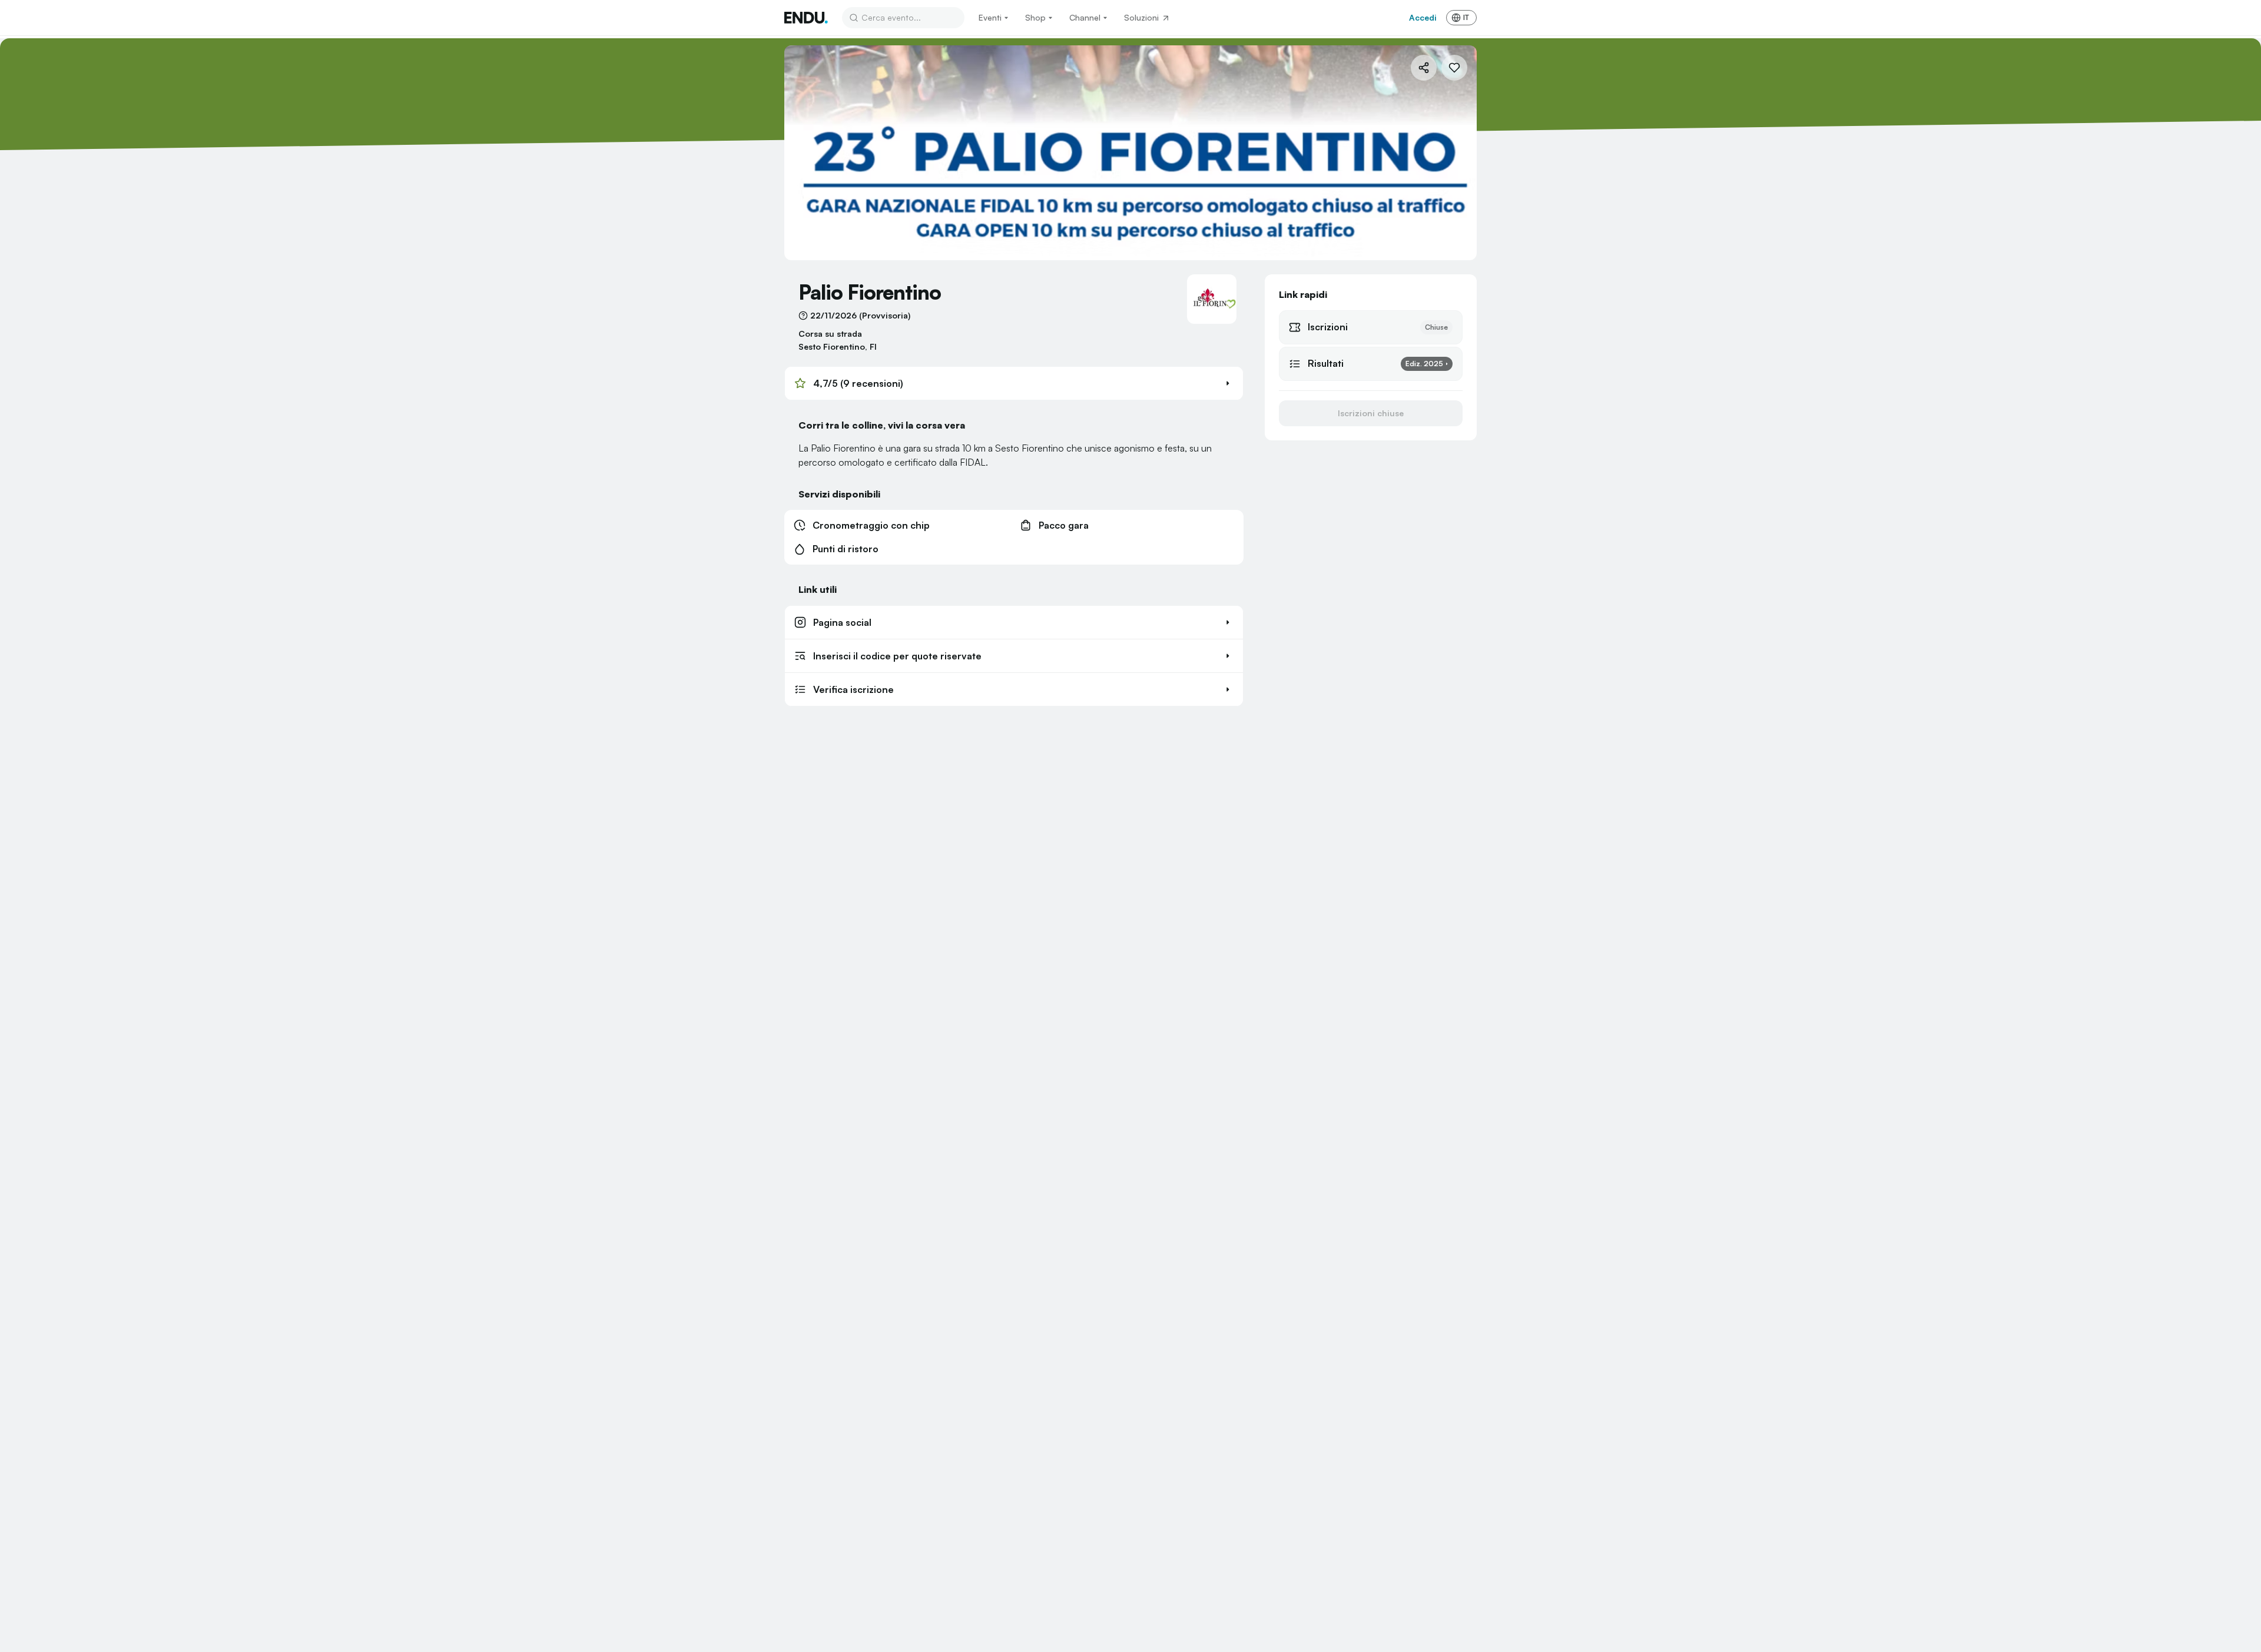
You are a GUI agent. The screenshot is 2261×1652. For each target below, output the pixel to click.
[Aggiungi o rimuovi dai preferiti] (1454, 68)
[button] (1014, 383)
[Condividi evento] (1424, 68)
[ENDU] (806, 18)
